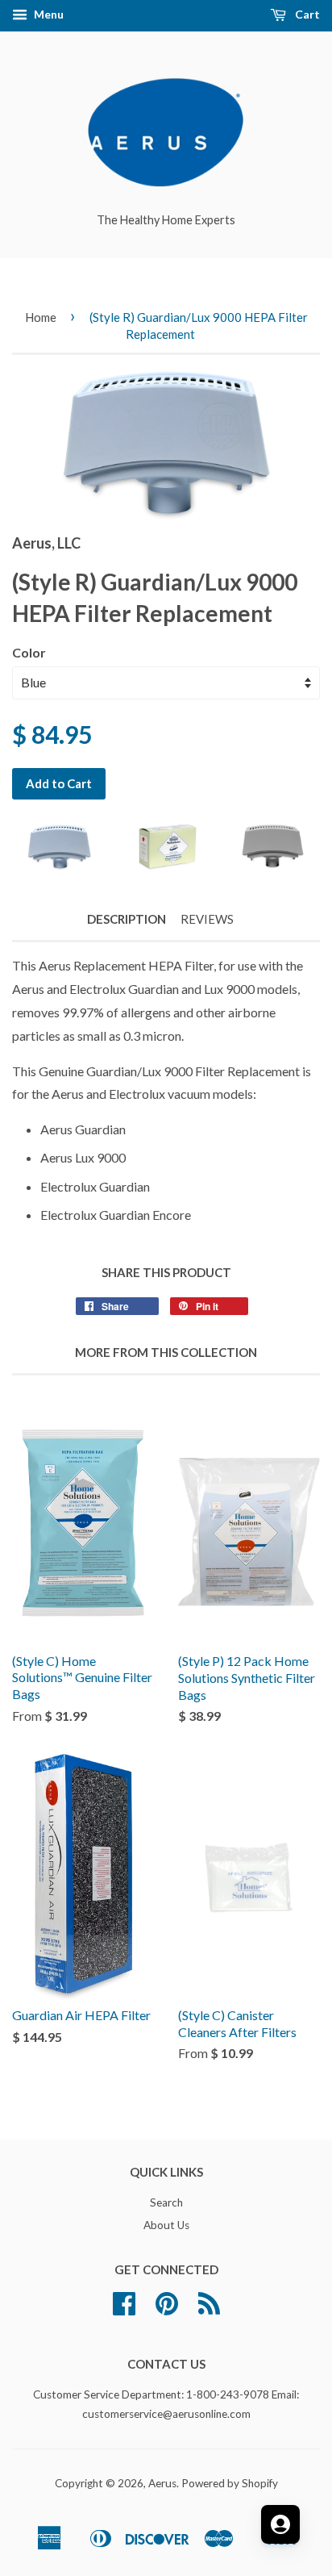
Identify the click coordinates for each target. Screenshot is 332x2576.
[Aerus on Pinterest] (167, 2309)
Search (166, 2202)
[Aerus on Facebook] (124, 2309)
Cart (306, 14)
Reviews (207, 919)
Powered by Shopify (230, 2483)
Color (29, 652)
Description (127, 919)
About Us (166, 2225)
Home (41, 317)
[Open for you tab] (280, 2524)
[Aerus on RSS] (209, 2309)
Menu (48, 14)
